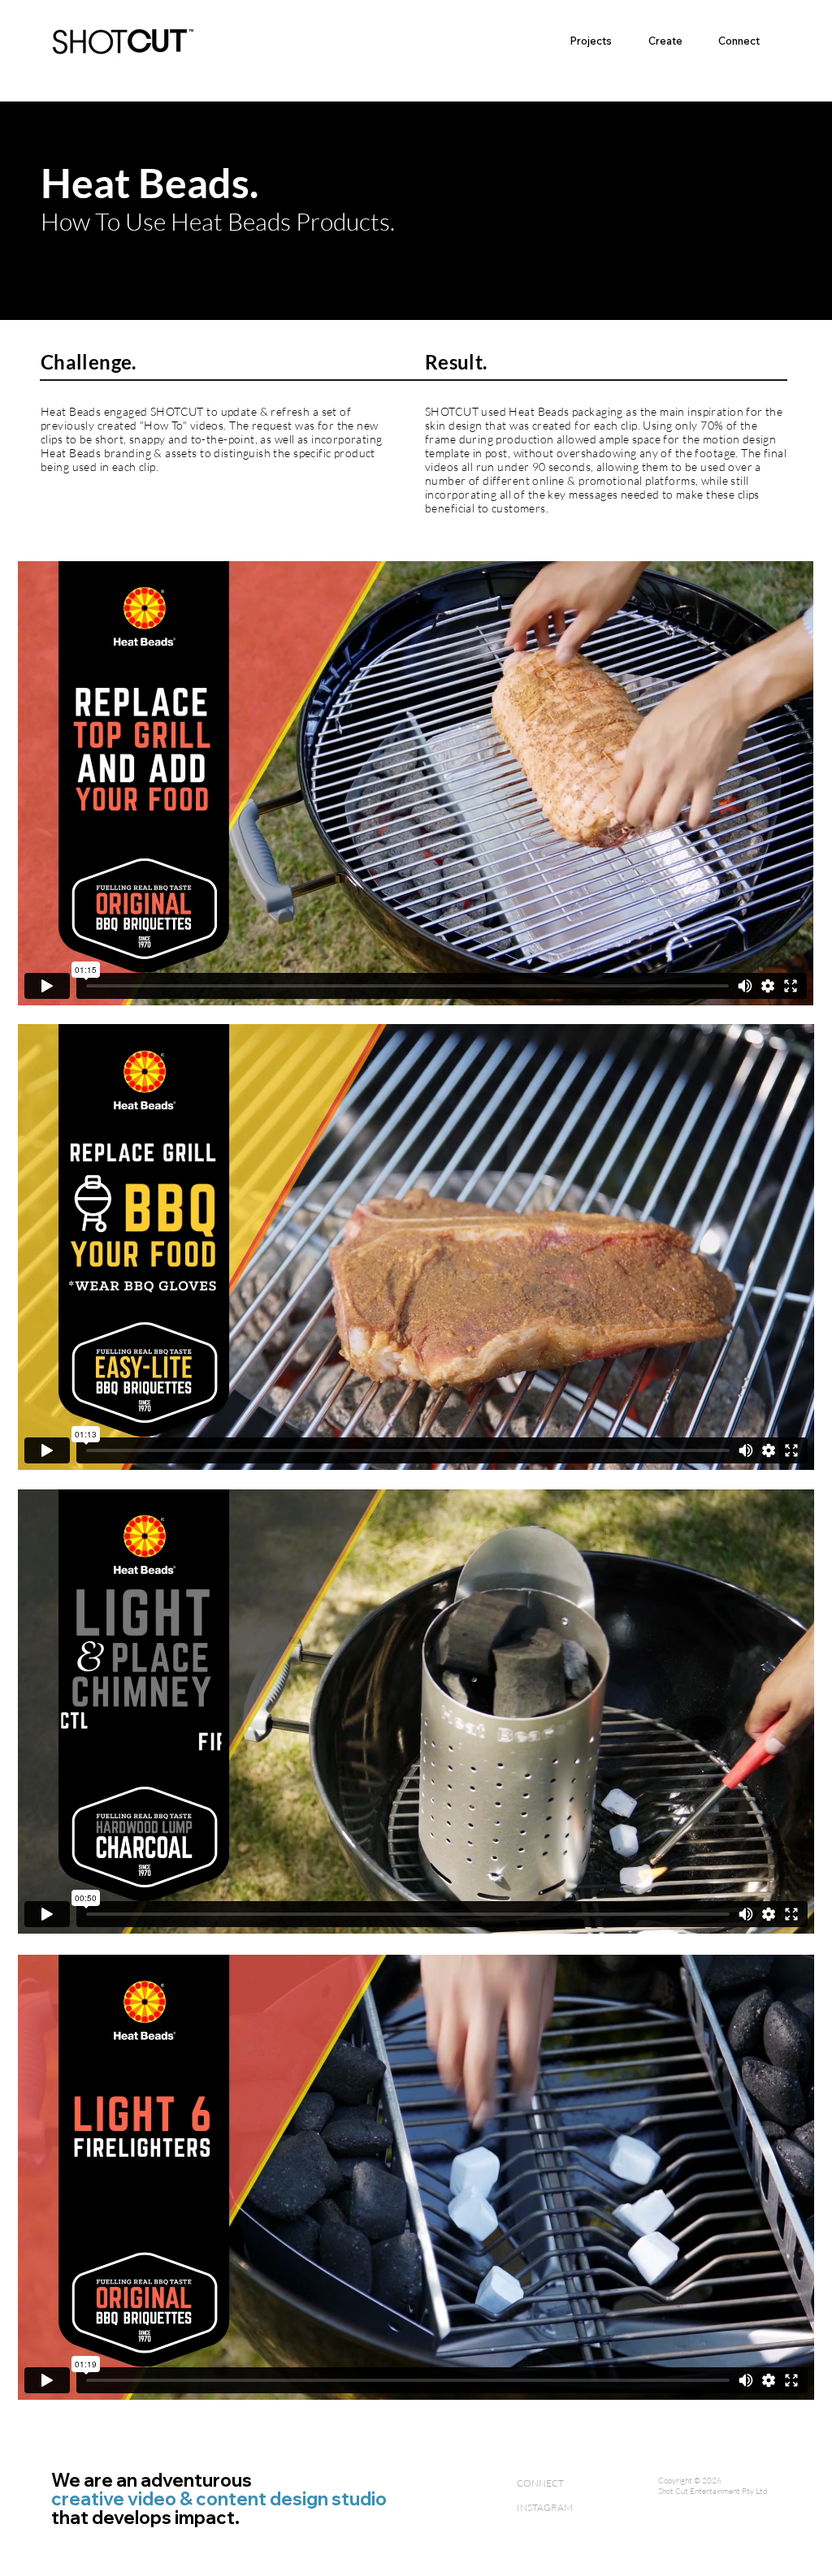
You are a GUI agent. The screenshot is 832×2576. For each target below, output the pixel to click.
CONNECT (540, 2483)
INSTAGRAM (545, 2507)
